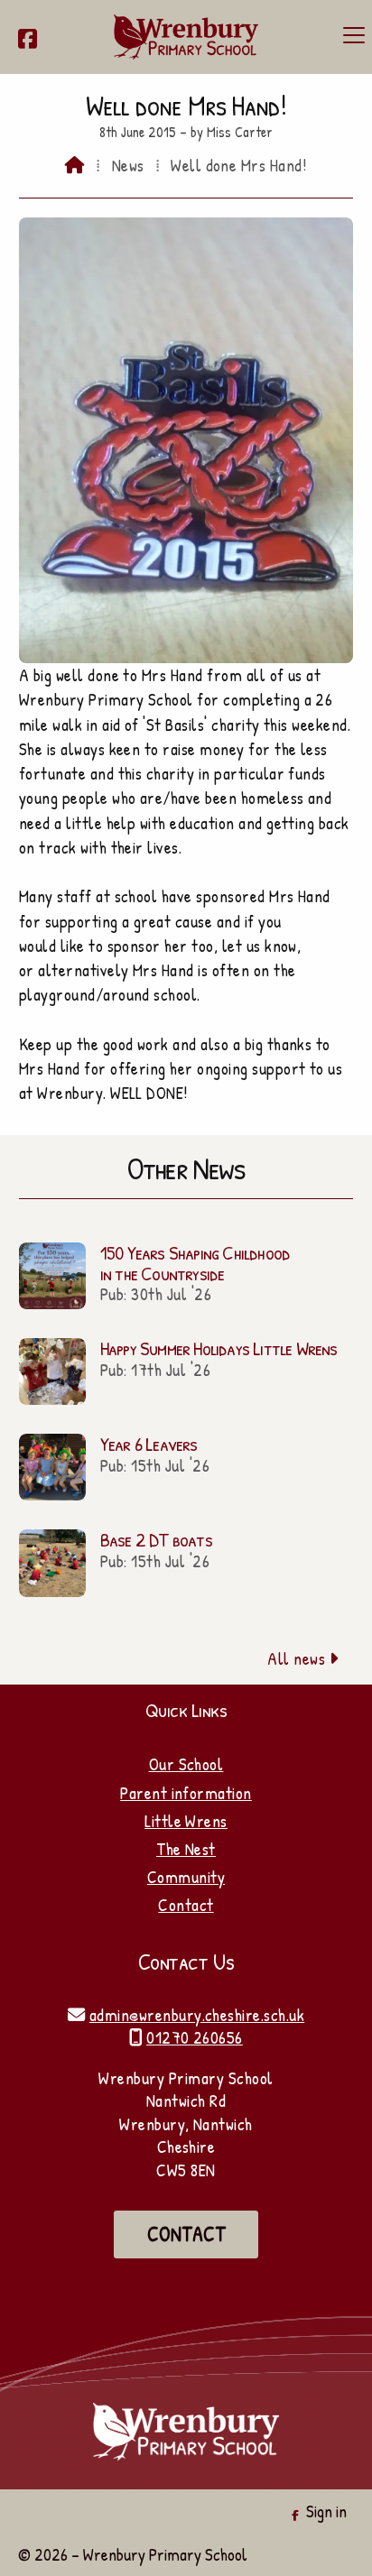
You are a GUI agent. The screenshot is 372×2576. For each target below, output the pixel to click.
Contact (186, 1905)
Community (186, 1877)
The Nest (186, 1849)
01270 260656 (195, 2037)
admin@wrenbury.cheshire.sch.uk (197, 2015)
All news (303, 1658)
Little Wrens (186, 1821)
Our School (186, 1764)
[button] (354, 35)
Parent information (186, 1793)
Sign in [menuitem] (326, 2511)
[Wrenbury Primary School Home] (186, 37)
